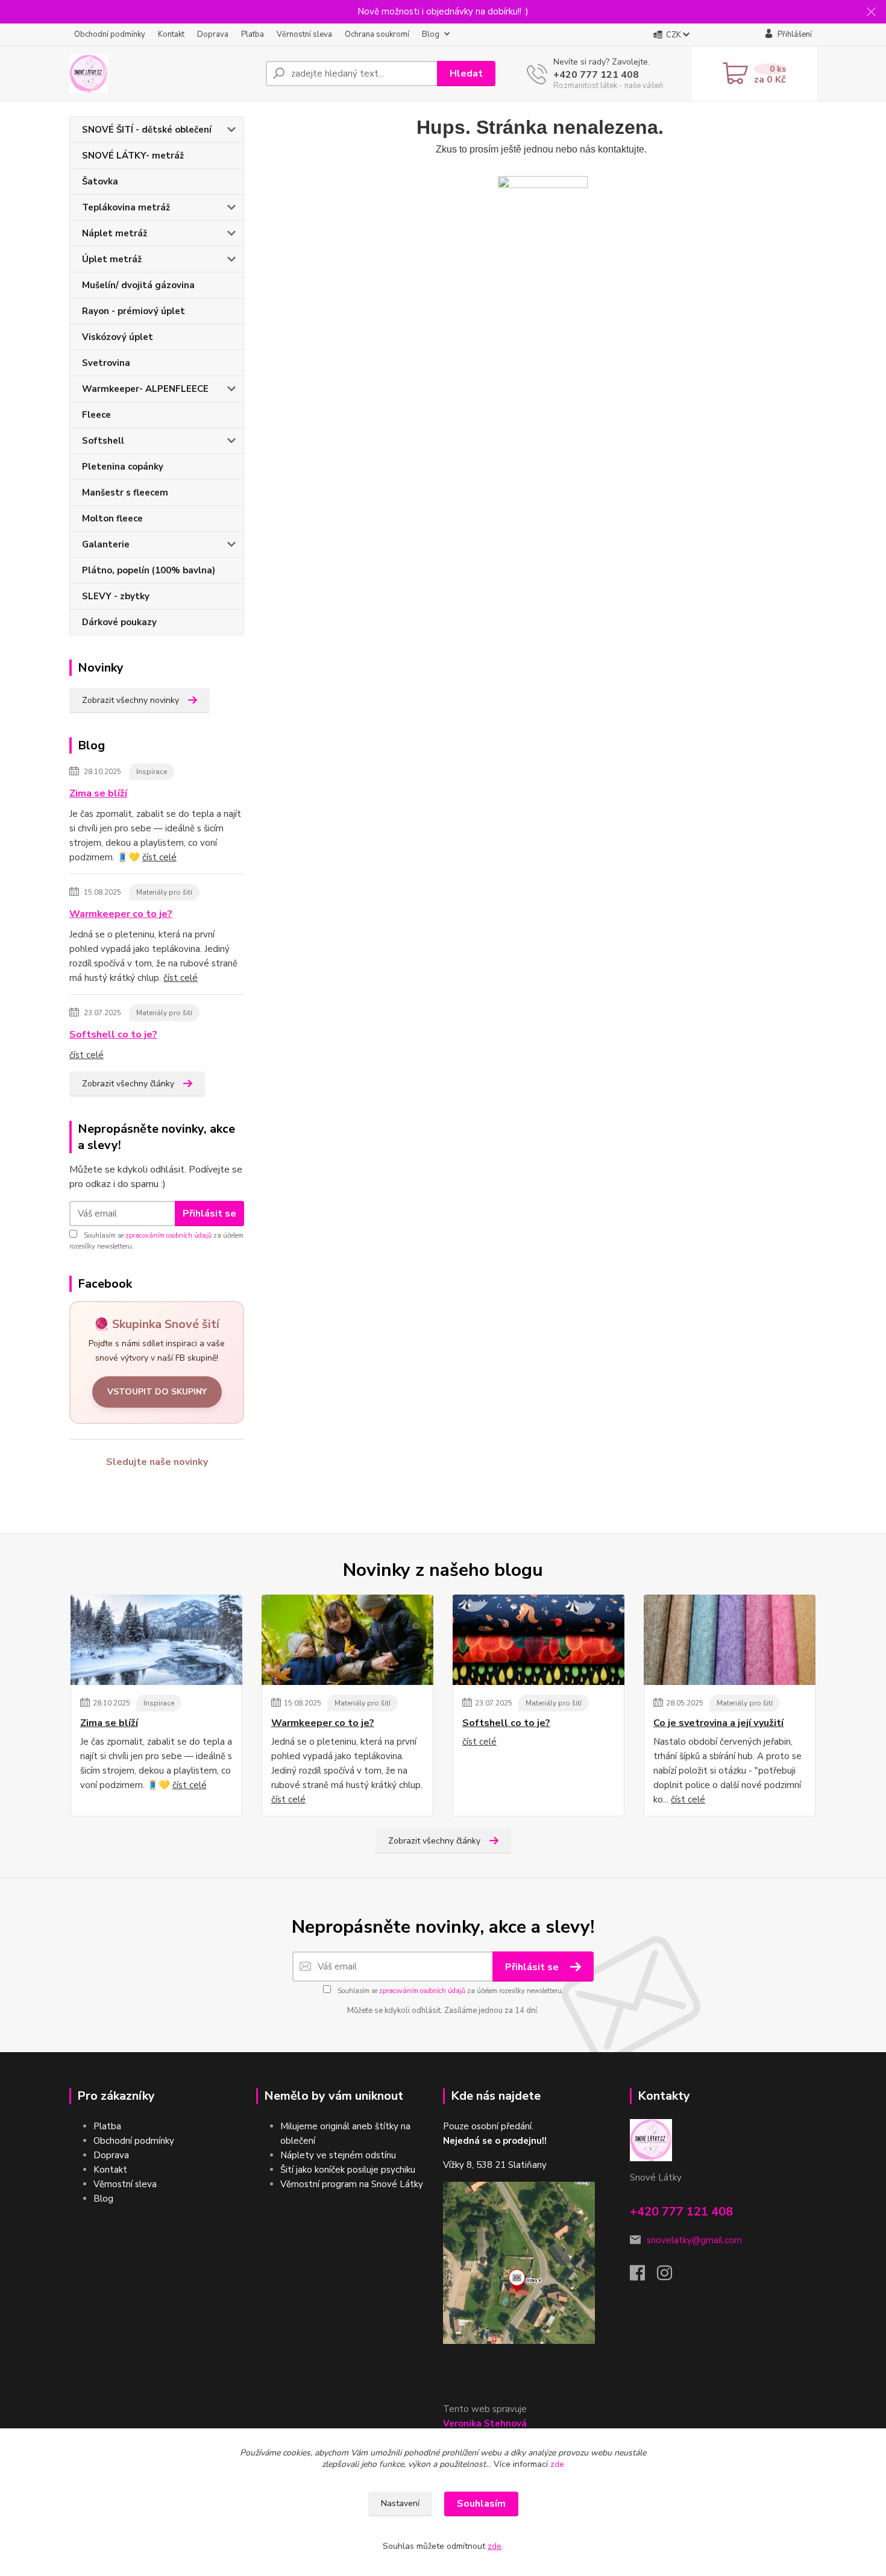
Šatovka (100, 181)
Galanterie (106, 544)
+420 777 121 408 (596, 75)
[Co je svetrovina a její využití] (730, 1640)
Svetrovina (106, 363)
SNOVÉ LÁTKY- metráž (133, 156)
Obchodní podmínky (110, 34)
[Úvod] (163, 74)
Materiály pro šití (164, 892)
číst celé (159, 857)
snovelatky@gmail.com (694, 2240)
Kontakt (171, 34)
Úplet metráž (112, 259)
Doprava (213, 34)
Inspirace (152, 772)
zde (557, 2464)
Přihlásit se (209, 1214)
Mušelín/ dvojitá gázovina (138, 285)
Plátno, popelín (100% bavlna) (149, 570)
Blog (431, 34)
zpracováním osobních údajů (168, 1236)
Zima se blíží (98, 793)
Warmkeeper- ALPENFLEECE (145, 389)
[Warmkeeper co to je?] (347, 1640)
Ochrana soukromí (377, 34)
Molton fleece (112, 518)
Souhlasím (481, 2504)
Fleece (96, 415)
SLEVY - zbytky (116, 596)
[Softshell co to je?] (539, 1640)
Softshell (103, 441)
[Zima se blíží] (156, 1640)
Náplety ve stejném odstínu (338, 2155)
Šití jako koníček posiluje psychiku (348, 2170)
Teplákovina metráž (126, 207)
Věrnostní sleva (304, 34)
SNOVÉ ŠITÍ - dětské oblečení (147, 130)
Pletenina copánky (123, 467)
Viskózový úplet (118, 337)
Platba (253, 34)
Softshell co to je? (113, 1034)
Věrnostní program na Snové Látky (352, 2184)
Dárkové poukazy (119, 622)
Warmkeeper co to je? (121, 914)
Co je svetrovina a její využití (718, 1723)
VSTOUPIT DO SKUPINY (157, 1392)
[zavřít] (871, 12)
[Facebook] (643, 2276)
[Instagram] (671, 2276)
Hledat (466, 74)
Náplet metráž (115, 233)
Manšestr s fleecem (125, 493)
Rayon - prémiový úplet (134, 311)
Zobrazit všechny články (128, 1084)
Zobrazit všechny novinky (130, 700)
